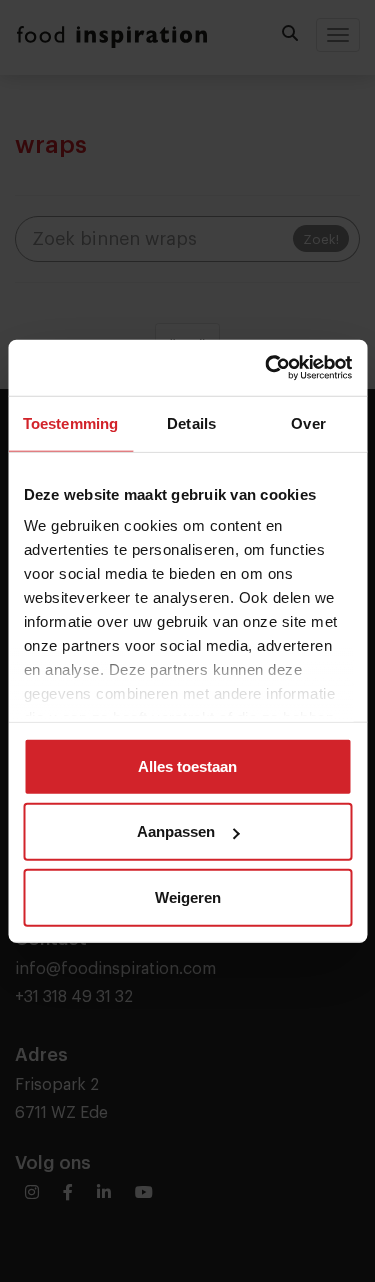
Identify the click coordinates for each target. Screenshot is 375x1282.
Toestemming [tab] (70, 422)
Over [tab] (308, 422)
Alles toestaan (187, 765)
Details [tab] (191, 422)
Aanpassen (176, 831)
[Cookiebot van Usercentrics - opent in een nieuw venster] (267, 368)
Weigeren (188, 896)
